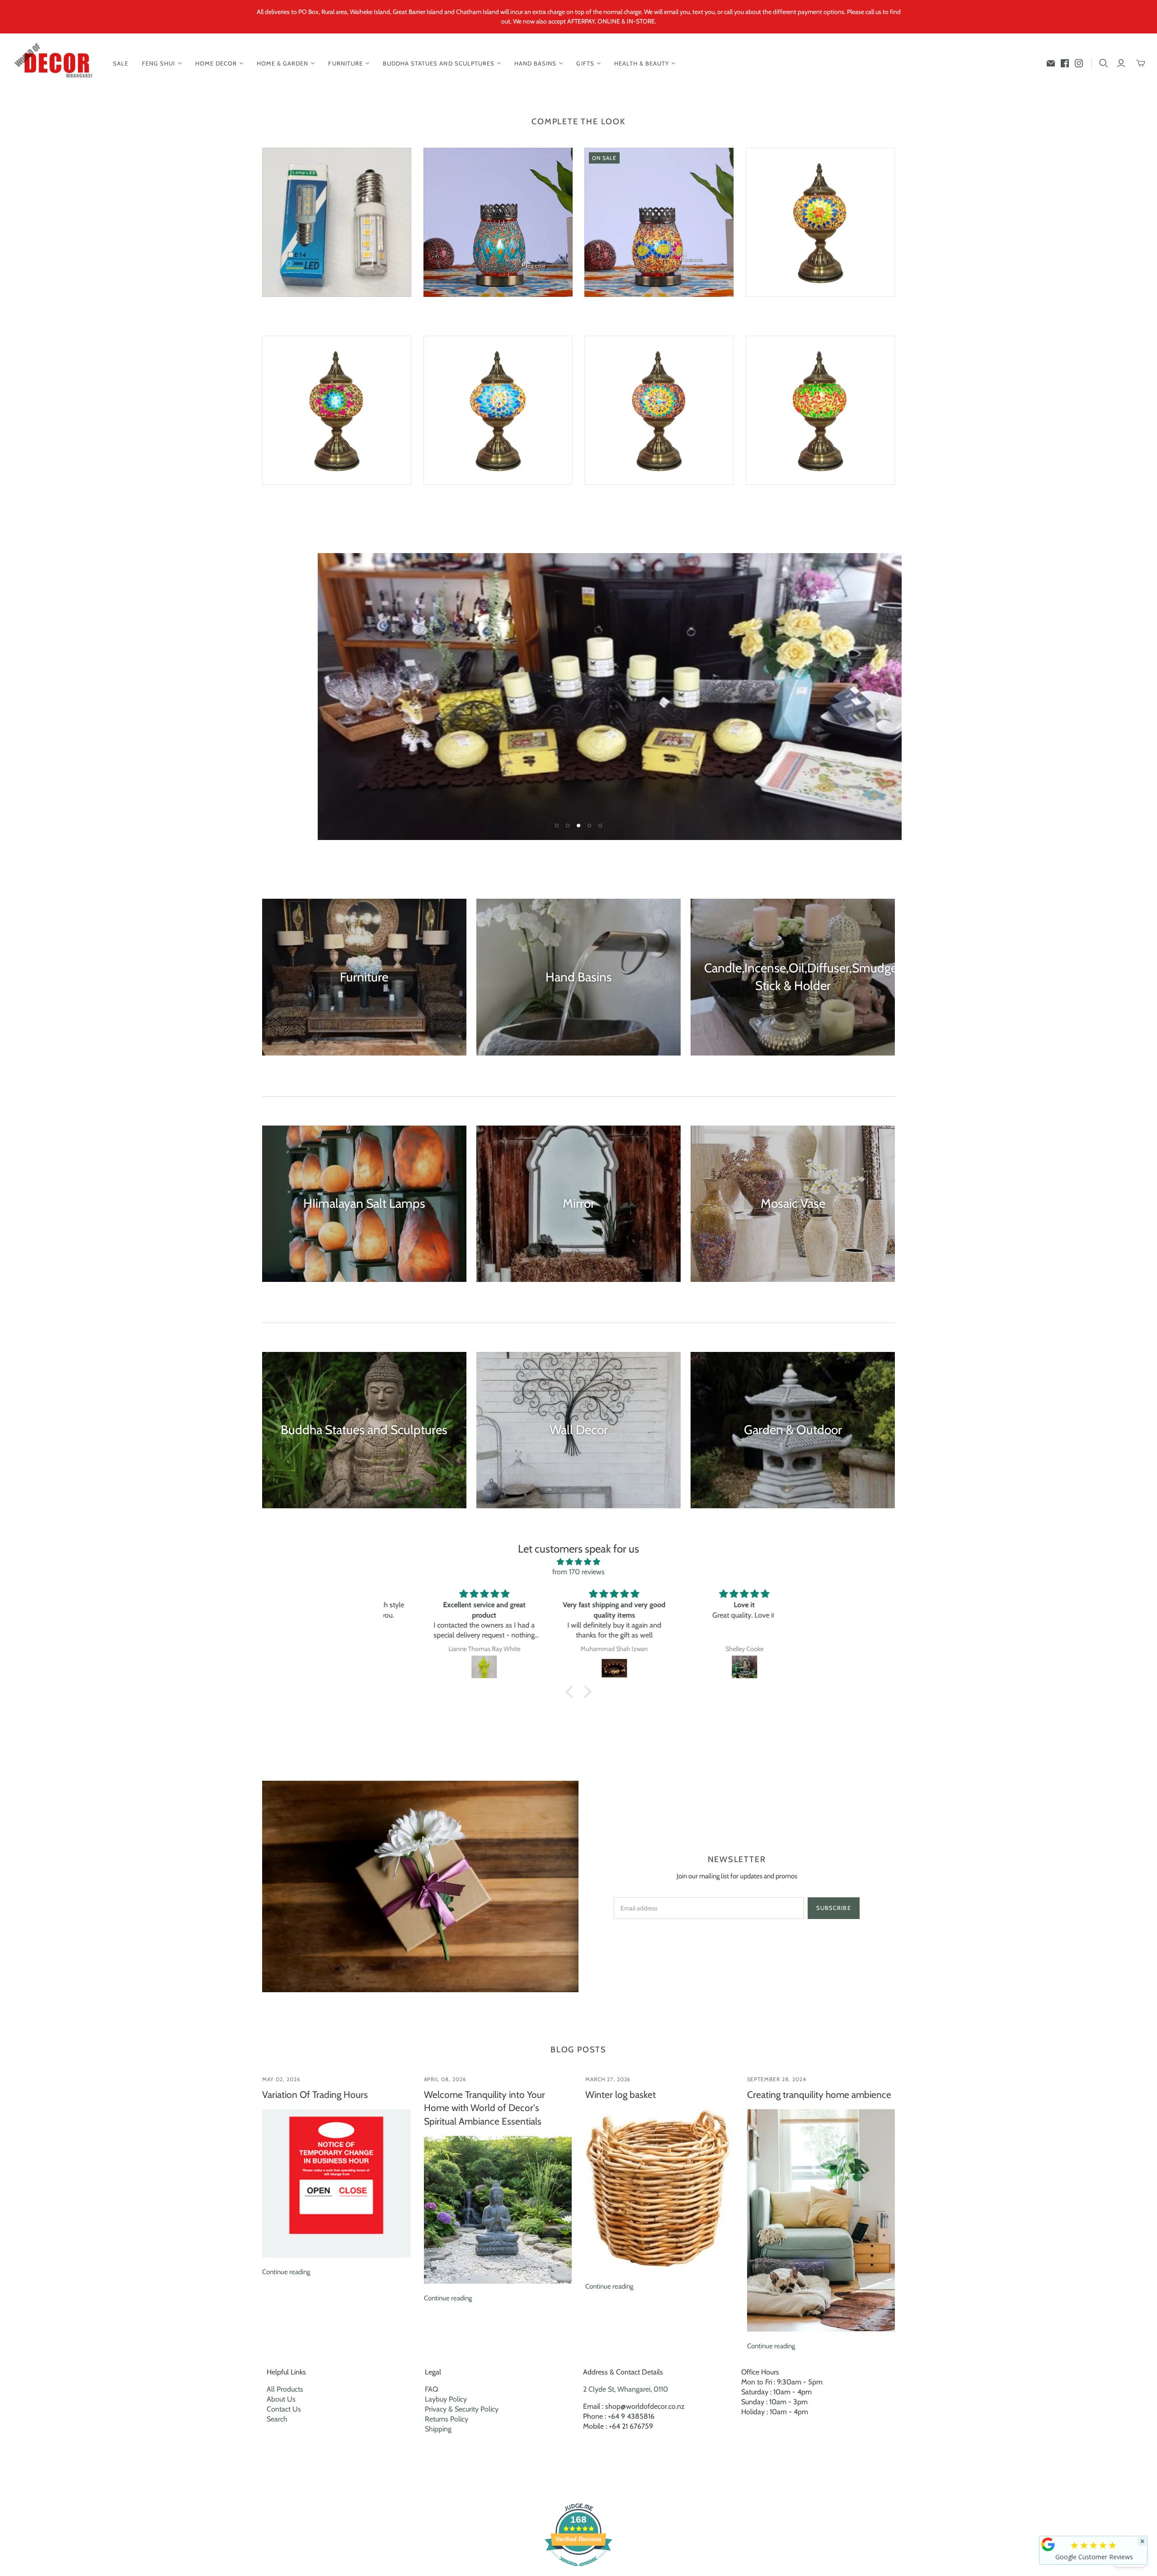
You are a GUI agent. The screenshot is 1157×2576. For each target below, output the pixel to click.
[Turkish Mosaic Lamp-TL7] (820, 222)
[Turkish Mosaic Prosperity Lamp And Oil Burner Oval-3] (659, 222)
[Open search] (1104, 63)
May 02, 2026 (281, 2079)
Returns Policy (447, 2419)
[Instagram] (1079, 63)
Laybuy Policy (446, 2399)
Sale (121, 63)
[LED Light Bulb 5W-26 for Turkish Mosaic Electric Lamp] (337, 222)
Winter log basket (621, 2095)
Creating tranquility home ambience (819, 2095)
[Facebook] (1065, 63)
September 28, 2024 (777, 2079)
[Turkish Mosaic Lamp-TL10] (498, 410)
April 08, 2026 (445, 2079)
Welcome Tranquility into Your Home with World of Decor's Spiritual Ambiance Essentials (484, 2108)
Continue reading (286, 2272)
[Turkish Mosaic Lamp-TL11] (659, 410)
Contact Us (284, 2409)
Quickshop (298, 313)
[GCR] (1048, 2544)
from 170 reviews (578, 1572)
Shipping (438, 2429)
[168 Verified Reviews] (578, 2571)
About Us (281, 2399)
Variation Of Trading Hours (315, 2095)
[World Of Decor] (55, 63)
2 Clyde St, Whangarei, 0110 (626, 2389)
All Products (285, 2389)
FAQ (431, 2389)
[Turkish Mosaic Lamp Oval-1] (498, 222)
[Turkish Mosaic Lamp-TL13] (820, 410)
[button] (572, 1692)
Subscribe (833, 1908)
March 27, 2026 (608, 2079)
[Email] (1051, 63)
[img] (578, 1562)
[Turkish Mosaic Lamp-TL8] (337, 410)
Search (277, 2419)
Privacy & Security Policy (462, 2409)
